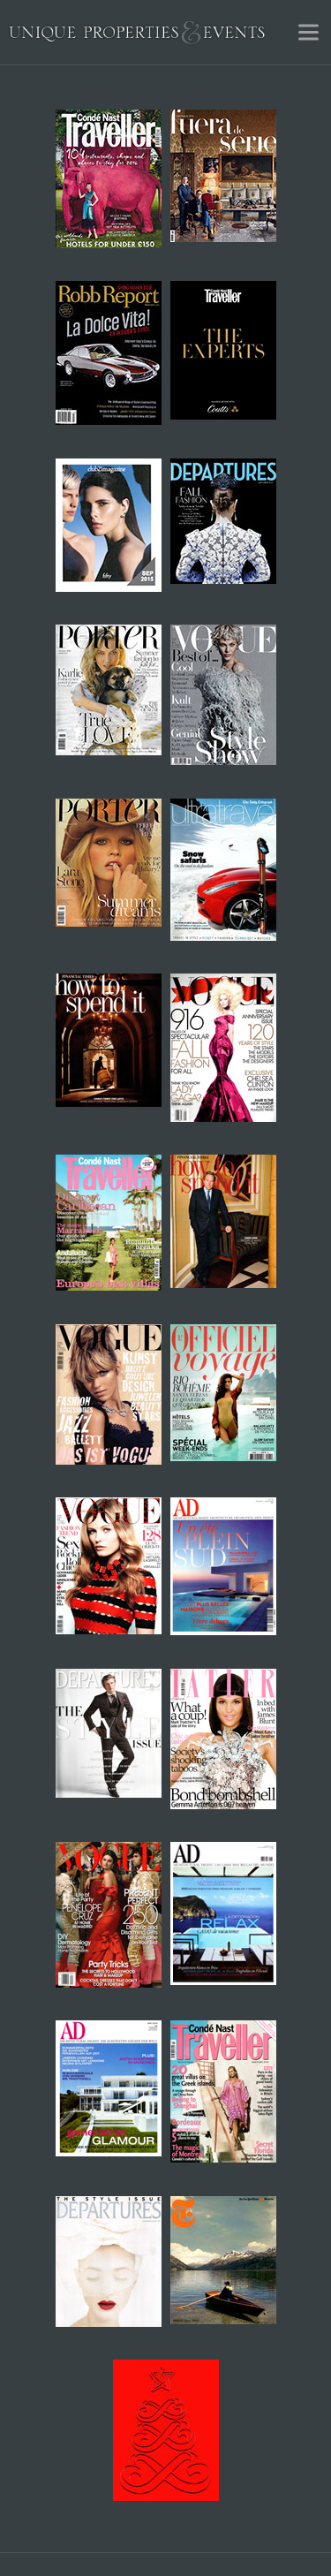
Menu (308, 32)
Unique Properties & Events (137, 32)
